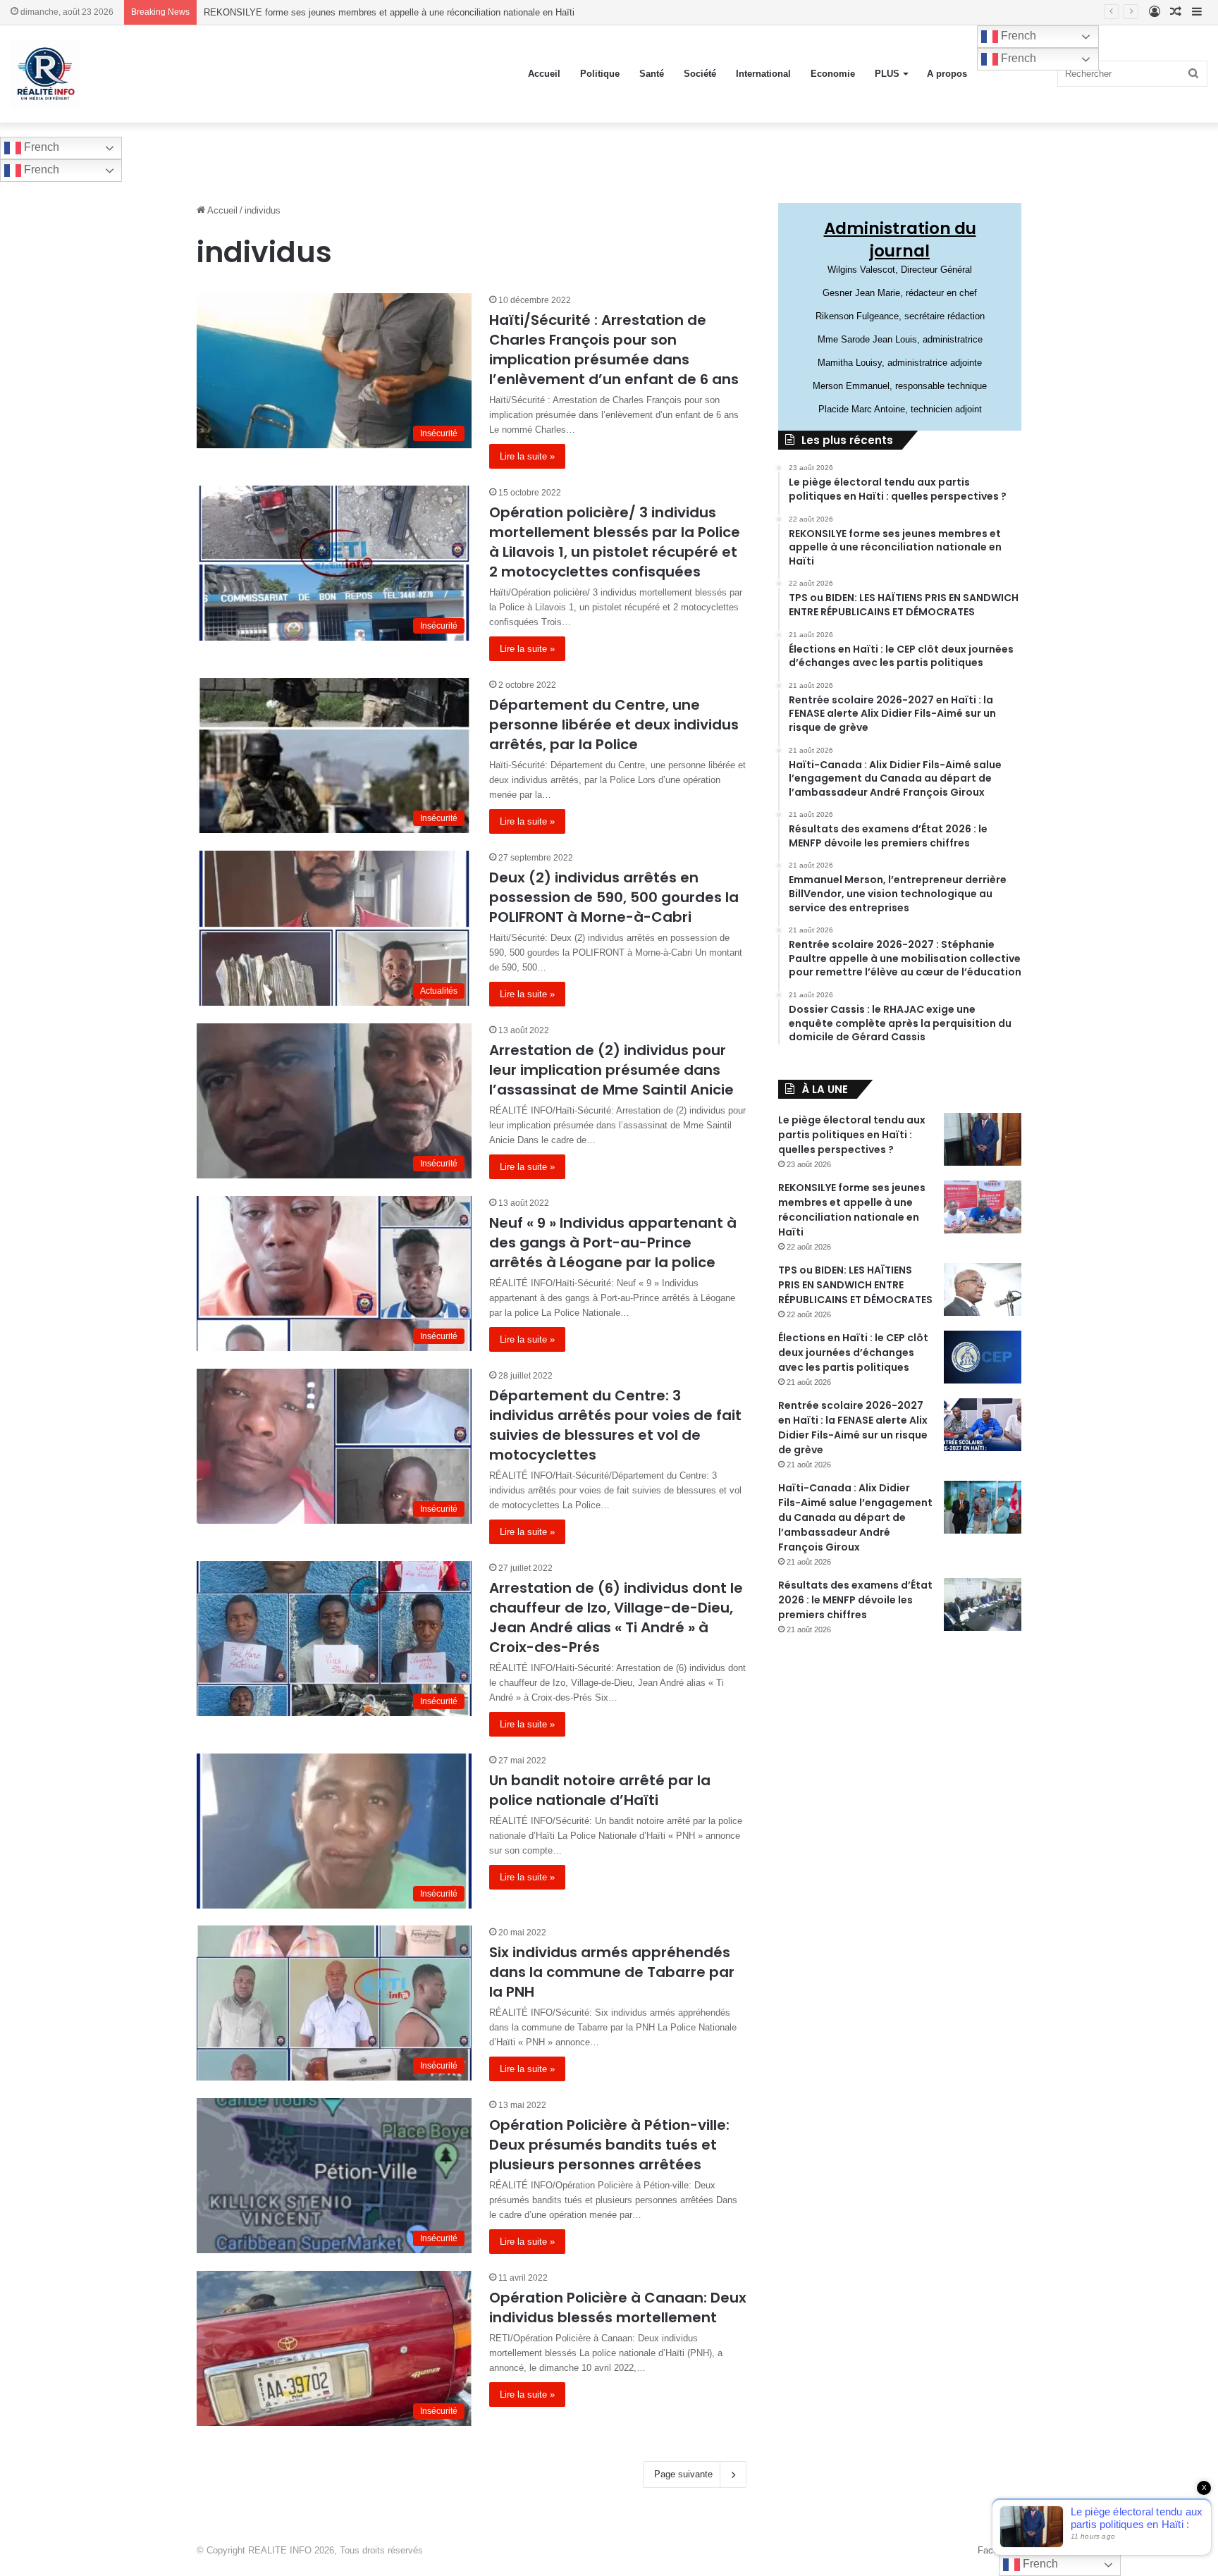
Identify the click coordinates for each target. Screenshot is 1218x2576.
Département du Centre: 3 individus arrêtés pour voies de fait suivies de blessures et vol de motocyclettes (615, 1425)
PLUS (887, 74)
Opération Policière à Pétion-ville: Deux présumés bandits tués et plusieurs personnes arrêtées (609, 2145)
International (763, 74)
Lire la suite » (527, 456)
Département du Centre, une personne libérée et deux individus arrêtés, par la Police (614, 725)
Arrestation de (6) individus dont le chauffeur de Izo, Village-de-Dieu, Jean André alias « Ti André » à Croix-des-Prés (616, 1617)
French (1017, 36)
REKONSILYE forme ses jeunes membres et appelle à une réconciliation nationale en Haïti (852, 1210)
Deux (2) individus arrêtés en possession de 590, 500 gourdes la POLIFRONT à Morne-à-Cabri (614, 897)
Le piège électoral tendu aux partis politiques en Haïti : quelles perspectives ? (852, 1135)
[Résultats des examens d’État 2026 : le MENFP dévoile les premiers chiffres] (983, 1604)
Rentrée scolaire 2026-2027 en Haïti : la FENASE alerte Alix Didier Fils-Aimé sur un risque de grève (853, 1428)
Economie (833, 74)
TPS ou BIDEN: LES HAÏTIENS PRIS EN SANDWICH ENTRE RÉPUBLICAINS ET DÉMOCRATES (855, 1285)
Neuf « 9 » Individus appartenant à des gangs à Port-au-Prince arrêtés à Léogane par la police (613, 1243)
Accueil (544, 74)
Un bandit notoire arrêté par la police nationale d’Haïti (600, 1790)
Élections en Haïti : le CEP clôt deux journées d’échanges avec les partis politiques (853, 1352)
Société (700, 74)
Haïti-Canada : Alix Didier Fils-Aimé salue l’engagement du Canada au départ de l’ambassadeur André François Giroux (855, 1517)
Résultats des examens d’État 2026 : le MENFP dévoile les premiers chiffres (855, 1600)
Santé (652, 74)
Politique (600, 74)
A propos (947, 74)
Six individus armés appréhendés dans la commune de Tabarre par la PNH (612, 1972)
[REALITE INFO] (45, 74)
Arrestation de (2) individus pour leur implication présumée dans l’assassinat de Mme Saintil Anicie (611, 1070)
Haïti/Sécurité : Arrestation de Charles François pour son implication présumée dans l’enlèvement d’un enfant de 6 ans (614, 350)
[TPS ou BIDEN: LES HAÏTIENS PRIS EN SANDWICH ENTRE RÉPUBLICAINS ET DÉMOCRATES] (983, 1289)
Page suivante (683, 2474)
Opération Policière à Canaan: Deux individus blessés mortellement (618, 2307)
